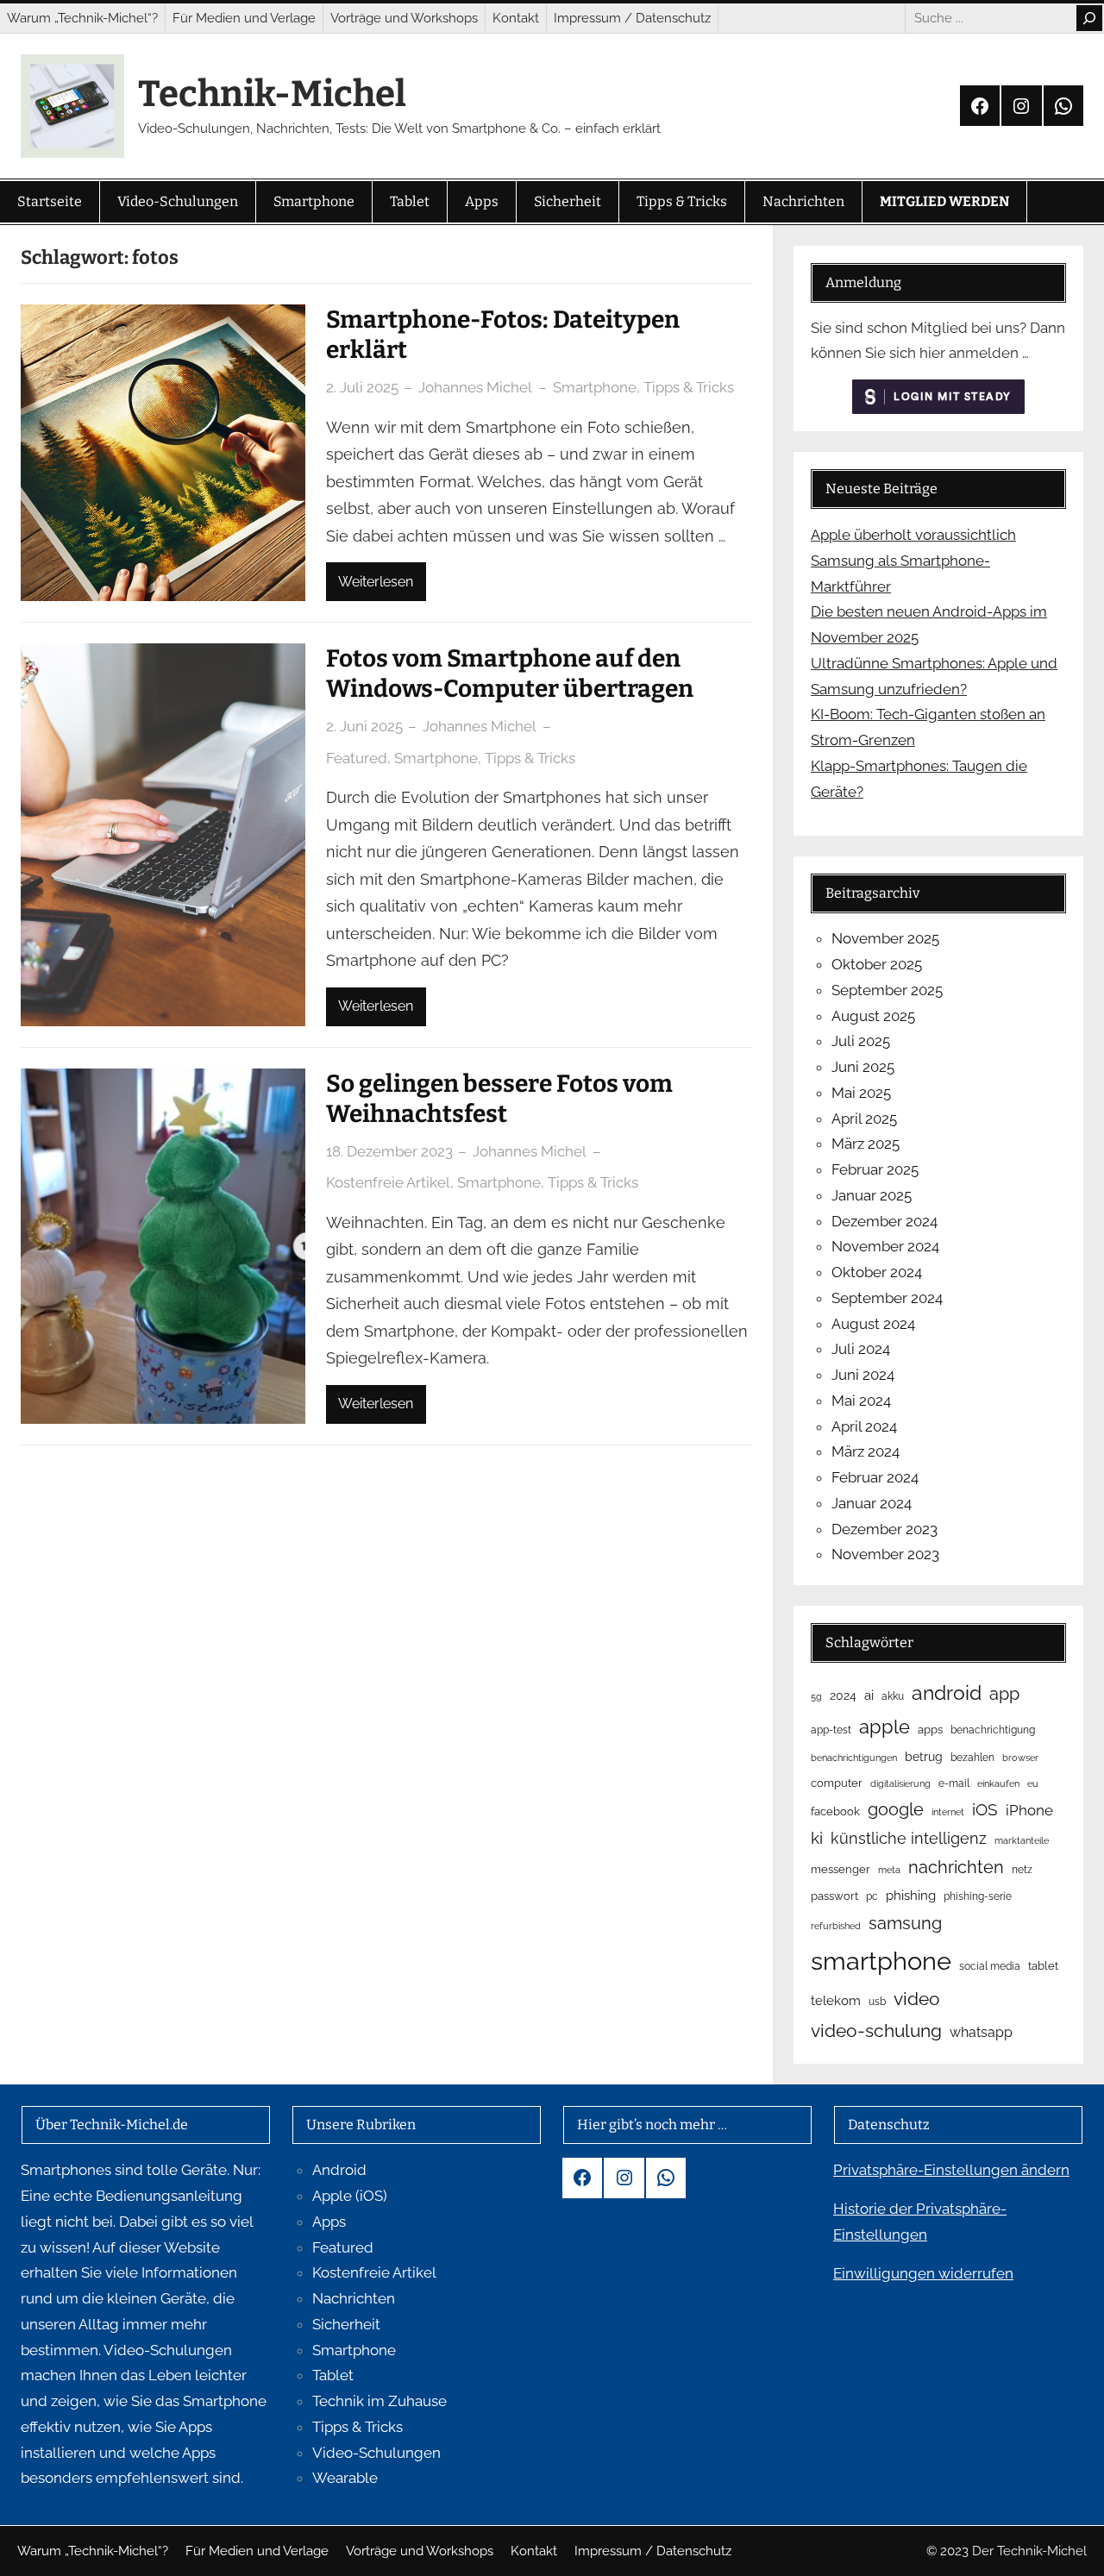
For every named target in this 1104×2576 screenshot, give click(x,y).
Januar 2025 (872, 1195)
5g (816, 1696)
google (896, 1809)
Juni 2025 (863, 1067)
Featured (357, 758)
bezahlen (972, 1758)
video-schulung (876, 2031)
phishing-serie (978, 1896)
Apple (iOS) (350, 2196)
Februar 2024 (875, 1477)
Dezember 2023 (884, 1529)
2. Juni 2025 (364, 726)
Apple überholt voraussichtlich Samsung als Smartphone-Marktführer (913, 561)
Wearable (345, 2478)
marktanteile (1022, 1840)
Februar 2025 (875, 1169)
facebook (835, 1811)
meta (889, 1870)
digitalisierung (900, 1783)
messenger (841, 1869)
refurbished (836, 1926)
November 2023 (885, 1554)
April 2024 (864, 1426)
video (917, 1999)
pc (872, 1896)
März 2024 (866, 1451)
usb (877, 2002)
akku (893, 1696)
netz (1022, 1870)
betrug (924, 1757)
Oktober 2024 (877, 1272)
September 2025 (887, 990)
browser (1020, 1758)
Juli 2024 (861, 1349)
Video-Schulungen (376, 2453)
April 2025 (864, 1119)
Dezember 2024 (884, 1221)
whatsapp (981, 2032)
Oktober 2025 (877, 964)
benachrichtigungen (854, 1758)
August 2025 (873, 1016)
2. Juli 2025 (362, 387)
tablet (1043, 1966)
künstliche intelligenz (909, 1838)
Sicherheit (346, 2324)
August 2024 (873, 1324)
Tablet (333, 2375)
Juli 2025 (861, 1041)
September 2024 (887, 1298)
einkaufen (998, 1783)
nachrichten (956, 1867)
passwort (834, 1896)
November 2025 (885, 938)
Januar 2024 (872, 1503)
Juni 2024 (863, 1375)
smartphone (881, 1961)
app (1004, 1694)
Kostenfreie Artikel (388, 1182)
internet (948, 1812)
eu (1033, 1783)
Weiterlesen (376, 582)
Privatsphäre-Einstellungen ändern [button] (951, 2170)
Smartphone (595, 387)
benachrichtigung (993, 1730)
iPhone (1029, 1810)
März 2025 (866, 1144)
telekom (836, 2001)
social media (990, 1966)
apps (930, 1730)
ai (869, 1695)
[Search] (1089, 18)
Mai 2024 (861, 1401)
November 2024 (885, 1246)
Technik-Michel (272, 94)
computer (837, 1783)
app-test (831, 1730)
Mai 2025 (861, 1093)
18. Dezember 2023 (389, 1151)
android (947, 1692)
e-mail (954, 1783)
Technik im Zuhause (379, 2401)
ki (817, 1838)
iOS (985, 1809)
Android (339, 2170)
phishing (911, 1895)
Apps (329, 2222)
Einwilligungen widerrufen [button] (923, 2273)
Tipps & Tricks (689, 387)
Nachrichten (354, 2298)
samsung (905, 1923)
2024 (843, 1695)
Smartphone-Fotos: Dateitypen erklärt (503, 335)
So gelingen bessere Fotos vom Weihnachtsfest (499, 1099)
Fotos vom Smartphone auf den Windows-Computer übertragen (510, 674)
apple (884, 1727)
